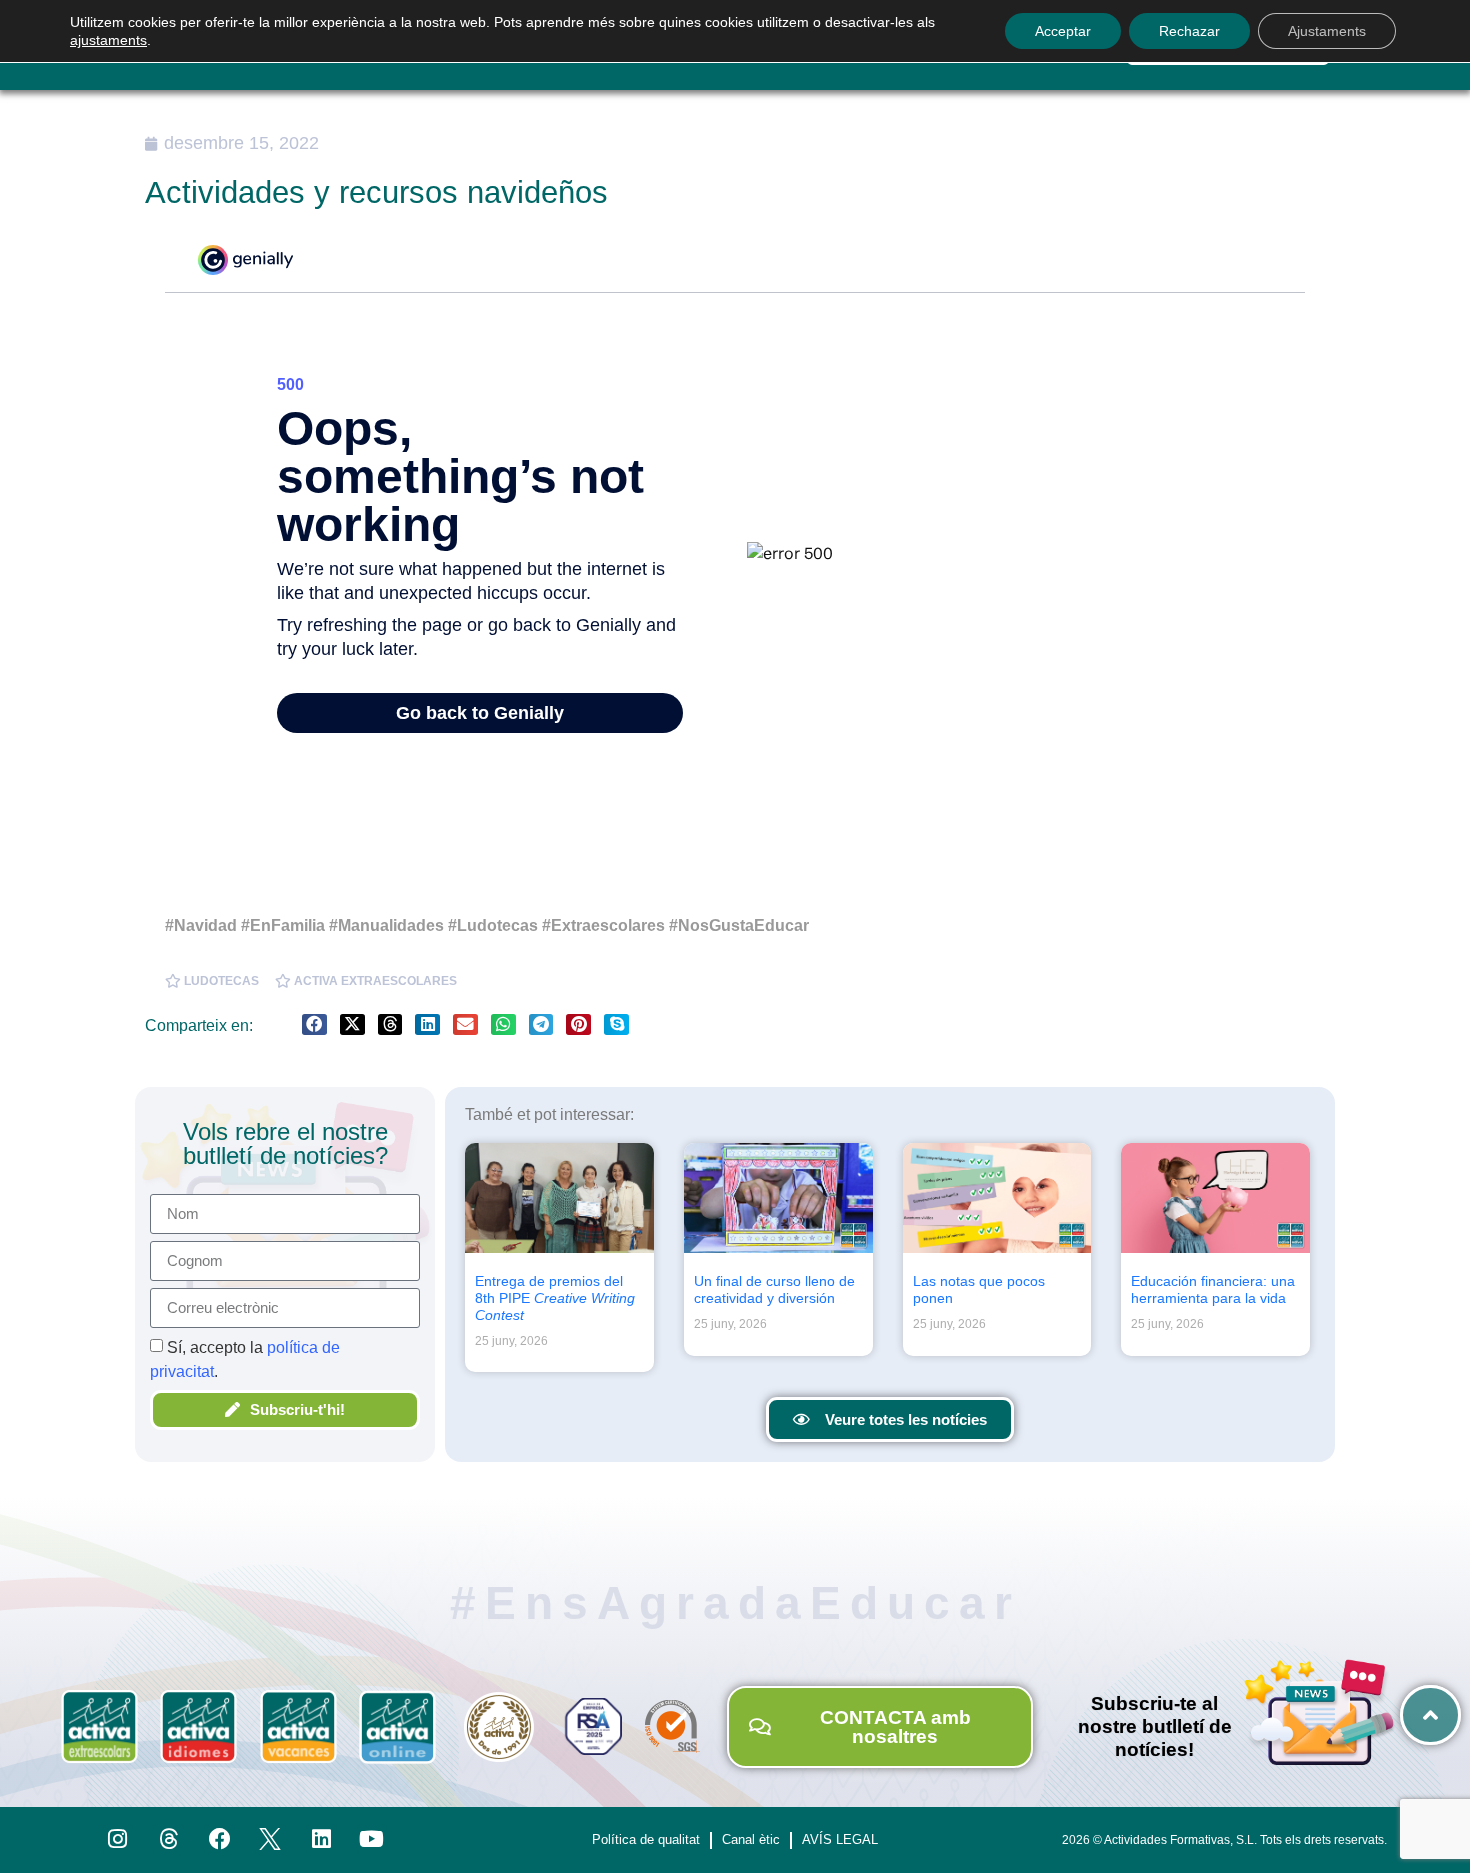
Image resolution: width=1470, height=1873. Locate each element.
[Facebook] (219, 1839)
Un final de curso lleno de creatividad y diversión (774, 1289)
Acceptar (1063, 31)
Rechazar (1189, 31)
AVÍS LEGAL (840, 1839)
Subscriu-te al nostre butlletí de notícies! (1155, 1726)
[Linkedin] (321, 1839)
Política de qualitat (646, 1839)
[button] (314, 1024)
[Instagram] (118, 1839)
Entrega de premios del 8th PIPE (555, 1298)
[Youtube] (372, 1839)
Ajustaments (1327, 31)
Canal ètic (751, 1839)
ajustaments (108, 40)
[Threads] (168, 1839)
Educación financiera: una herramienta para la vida (1213, 1289)
